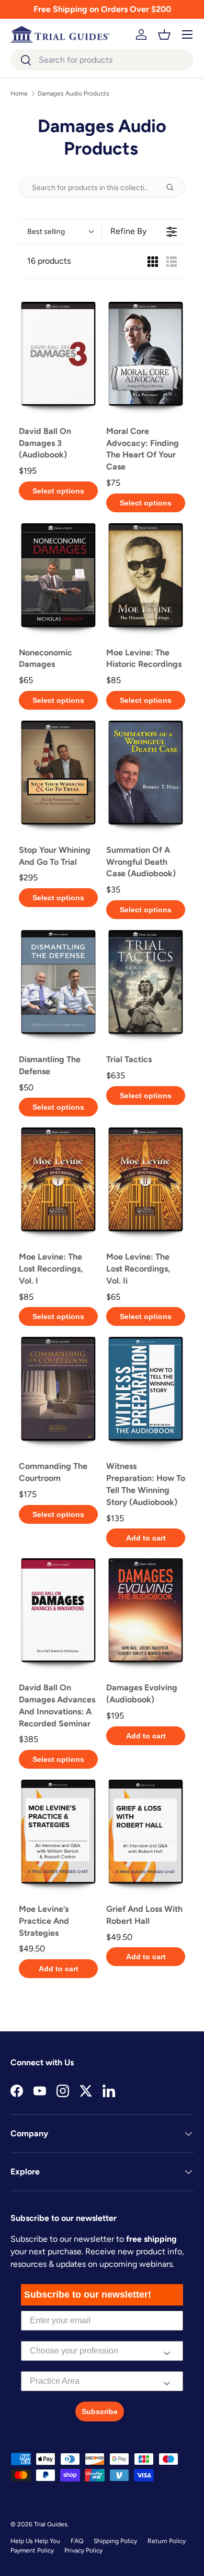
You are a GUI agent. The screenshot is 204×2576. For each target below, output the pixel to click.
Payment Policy (32, 2550)
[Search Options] (174, 187)
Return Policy (167, 2541)
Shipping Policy (115, 2541)
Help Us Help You (35, 2541)
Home (19, 93)
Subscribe (100, 2412)
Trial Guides (51, 2524)
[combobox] (102, 60)
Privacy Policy (83, 2550)
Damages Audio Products (73, 93)
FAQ (77, 2541)
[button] (164, 34)
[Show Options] (167, 2351)
